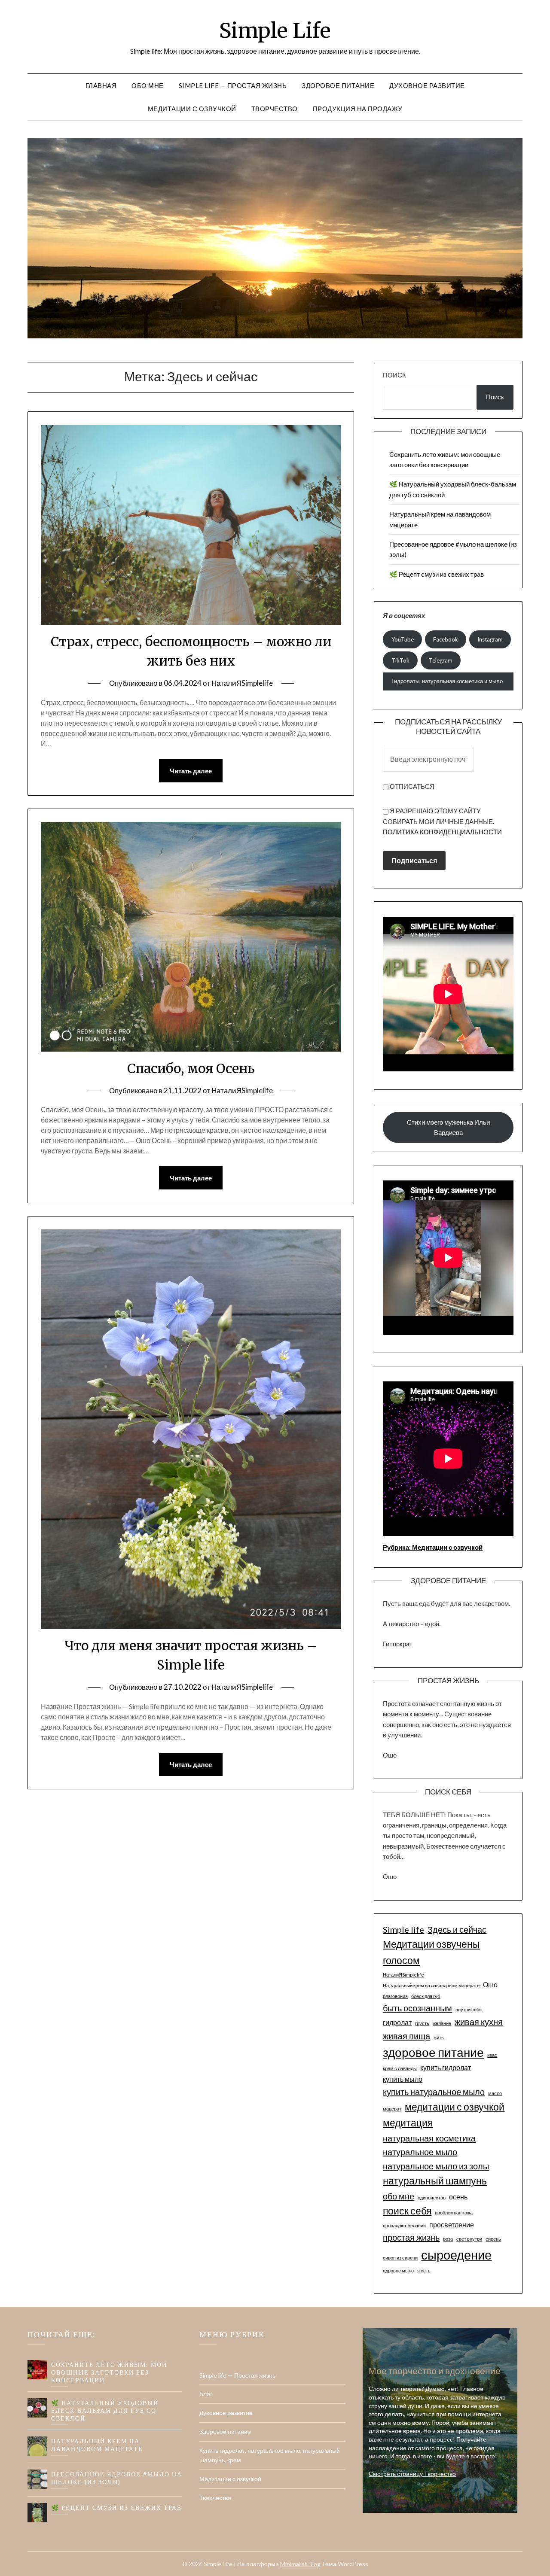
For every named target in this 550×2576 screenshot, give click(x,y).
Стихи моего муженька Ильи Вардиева (448, 1127)
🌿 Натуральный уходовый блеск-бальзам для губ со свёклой (105, 2410)
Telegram (441, 660)
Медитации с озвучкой (192, 109)
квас (492, 2055)
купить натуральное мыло (434, 2092)
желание (442, 2023)
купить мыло (403, 2079)
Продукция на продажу (358, 109)
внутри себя (469, 2009)
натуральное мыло (420, 2152)
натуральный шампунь (435, 2181)
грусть (422, 2023)
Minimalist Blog (300, 2564)
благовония (395, 1996)
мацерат (392, 2109)
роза (448, 2239)
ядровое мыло (398, 2270)
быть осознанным (417, 2008)
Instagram (490, 639)
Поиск (394, 375)
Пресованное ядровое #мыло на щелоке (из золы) (117, 2478)
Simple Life (275, 30)
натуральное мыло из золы (436, 2166)
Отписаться (411, 786)
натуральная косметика (429, 2138)
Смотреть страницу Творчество (412, 2474)
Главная (101, 85)
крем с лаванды (400, 2068)
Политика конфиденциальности (442, 832)
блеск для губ (426, 1996)
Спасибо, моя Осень (191, 1068)
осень (458, 2197)
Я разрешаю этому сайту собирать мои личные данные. (442, 821)
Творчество (275, 109)
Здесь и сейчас (457, 1929)
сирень (493, 2239)
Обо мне (148, 85)
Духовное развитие (427, 85)
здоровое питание (433, 2052)
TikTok (400, 660)
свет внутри (469, 2239)
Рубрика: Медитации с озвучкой (433, 1547)
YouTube (403, 639)
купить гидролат (446, 2067)
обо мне (399, 2196)
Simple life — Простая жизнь (233, 85)
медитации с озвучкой (455, 2107)
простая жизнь (411, 2237)
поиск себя (407, 2211)
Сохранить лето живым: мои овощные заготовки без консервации (109, 2372)
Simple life (403, 1929)
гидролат (397, 2022)
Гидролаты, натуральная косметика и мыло (447, 681)
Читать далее (191, 771)
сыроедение (456, 2255)
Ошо (490, 1984)
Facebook (446, 639)
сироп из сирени (400, 2258)
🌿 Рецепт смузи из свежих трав (437, 574)
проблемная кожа (454, 2213)
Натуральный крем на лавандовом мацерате (431, 1985)
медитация (408, 2123)
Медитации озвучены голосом (431, 1952)
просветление (452, 2225)
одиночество (432, 2197)
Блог (206, 2394)
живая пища (406, 2036)
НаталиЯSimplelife (242, 683)
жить (439, 2037)
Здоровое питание (338, 85)
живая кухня (479, 2022)
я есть (424, 2270)
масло (495, 2093)
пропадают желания (404, 2225)
